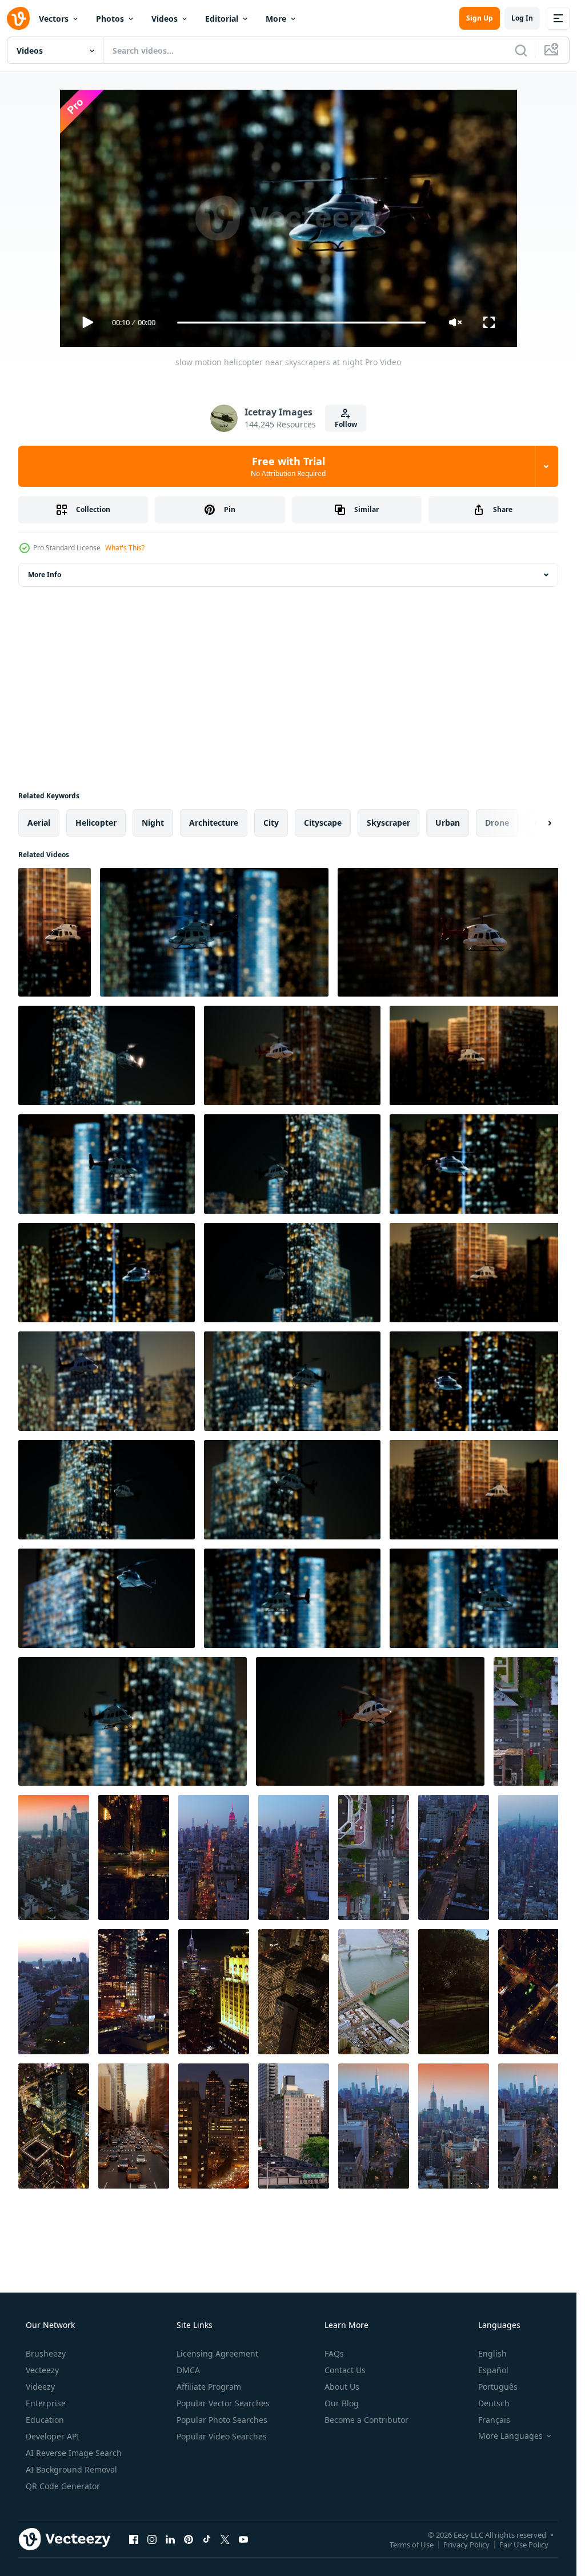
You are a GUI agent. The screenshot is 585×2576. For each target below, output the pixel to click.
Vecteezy (42, 2370)
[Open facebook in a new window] (134, 2539)
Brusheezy (46, 2353)
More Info (45, 575)
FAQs (334, 2353)
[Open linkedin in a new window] (170, 2539)
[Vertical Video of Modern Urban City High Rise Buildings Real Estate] (134, 2126)
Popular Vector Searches (223, 2403)
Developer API (53, 2436)
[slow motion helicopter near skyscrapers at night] (55, 932)
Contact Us (345, 2370)
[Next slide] (540, 823)
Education (45, 2420)
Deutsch (494, 2403)
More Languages (510, 2436)
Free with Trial (288, 466)
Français (494, 2420)
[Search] (521, 50)
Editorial (222, 19)
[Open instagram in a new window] (152, 2539)
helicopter (96, 823)
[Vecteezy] (18, 18)
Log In (522, 18)
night (153, 823)
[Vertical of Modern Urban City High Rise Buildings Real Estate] (294, 1992)
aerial (39, 823)
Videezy (40, 2387)
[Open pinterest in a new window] (189, 2539)
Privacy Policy (466, 2544)
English (492, 2353)
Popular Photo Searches (222, 2420)
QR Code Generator (63, 2486)
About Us (342, 2387)
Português (498, 2387)
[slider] (301, 323)
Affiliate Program (209, 2387)
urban (448, 823)
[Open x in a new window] (225, 2539)
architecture (214, 823)
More (276, 19)
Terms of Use (412, 2544)
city (271, 823)
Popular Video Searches (222, 2436)
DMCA (188, 2370)
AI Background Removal (71, 2469)
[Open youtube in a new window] (243, 2539)
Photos (110, 19)
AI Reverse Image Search (74, 2453)
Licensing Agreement (217, 2353)
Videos (165, 19)
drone (497, 823)
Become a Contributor (366, 2420)
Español (493, 2370)
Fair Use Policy (524, 2544)
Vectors (54, 19)
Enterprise (46, 2403)
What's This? (125, 548)
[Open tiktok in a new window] (207, 2539)
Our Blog (342, 2403)
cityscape (323, 823)
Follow (346, 424)
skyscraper (388, 823)
